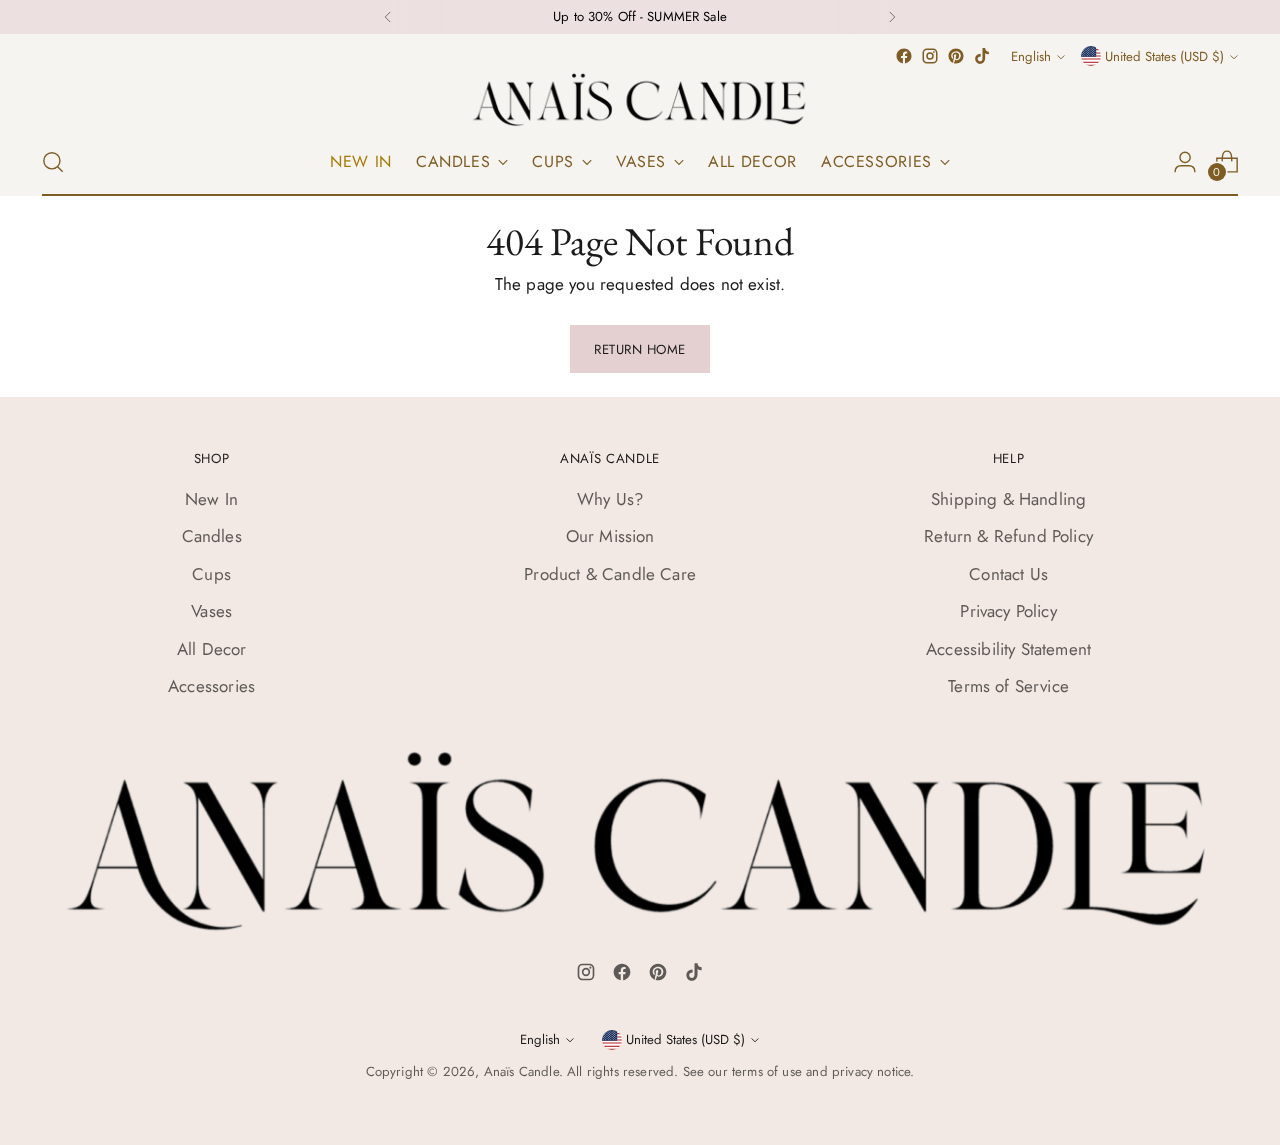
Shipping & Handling (1008, 499)
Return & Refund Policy (1008, 536)
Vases (211, 611)
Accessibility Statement (1008, 649)
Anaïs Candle (521, 1071)
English (1031, 56)
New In (211, 499)
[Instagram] (586, 976)
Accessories (211, 686)
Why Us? (610, 499)
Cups (211, 574)
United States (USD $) (1164, 56)
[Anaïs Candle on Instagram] (930, 56)
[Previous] (388, 17)
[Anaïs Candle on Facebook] (904, 56)
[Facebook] (622, 976)
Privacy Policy (1008, 611)
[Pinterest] (658, 976)
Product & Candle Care (610, 574)
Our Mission (610, 536)
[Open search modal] (53, 162)
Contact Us (1008, 574)
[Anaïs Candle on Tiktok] (982, 56)
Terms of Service (1008, 686)
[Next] (892, 17)
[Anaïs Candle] (640, 99)
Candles (212, 536)
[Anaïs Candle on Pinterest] (956, 56)
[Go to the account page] (1185, 162)
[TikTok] (694, 976)
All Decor (212, 649)
